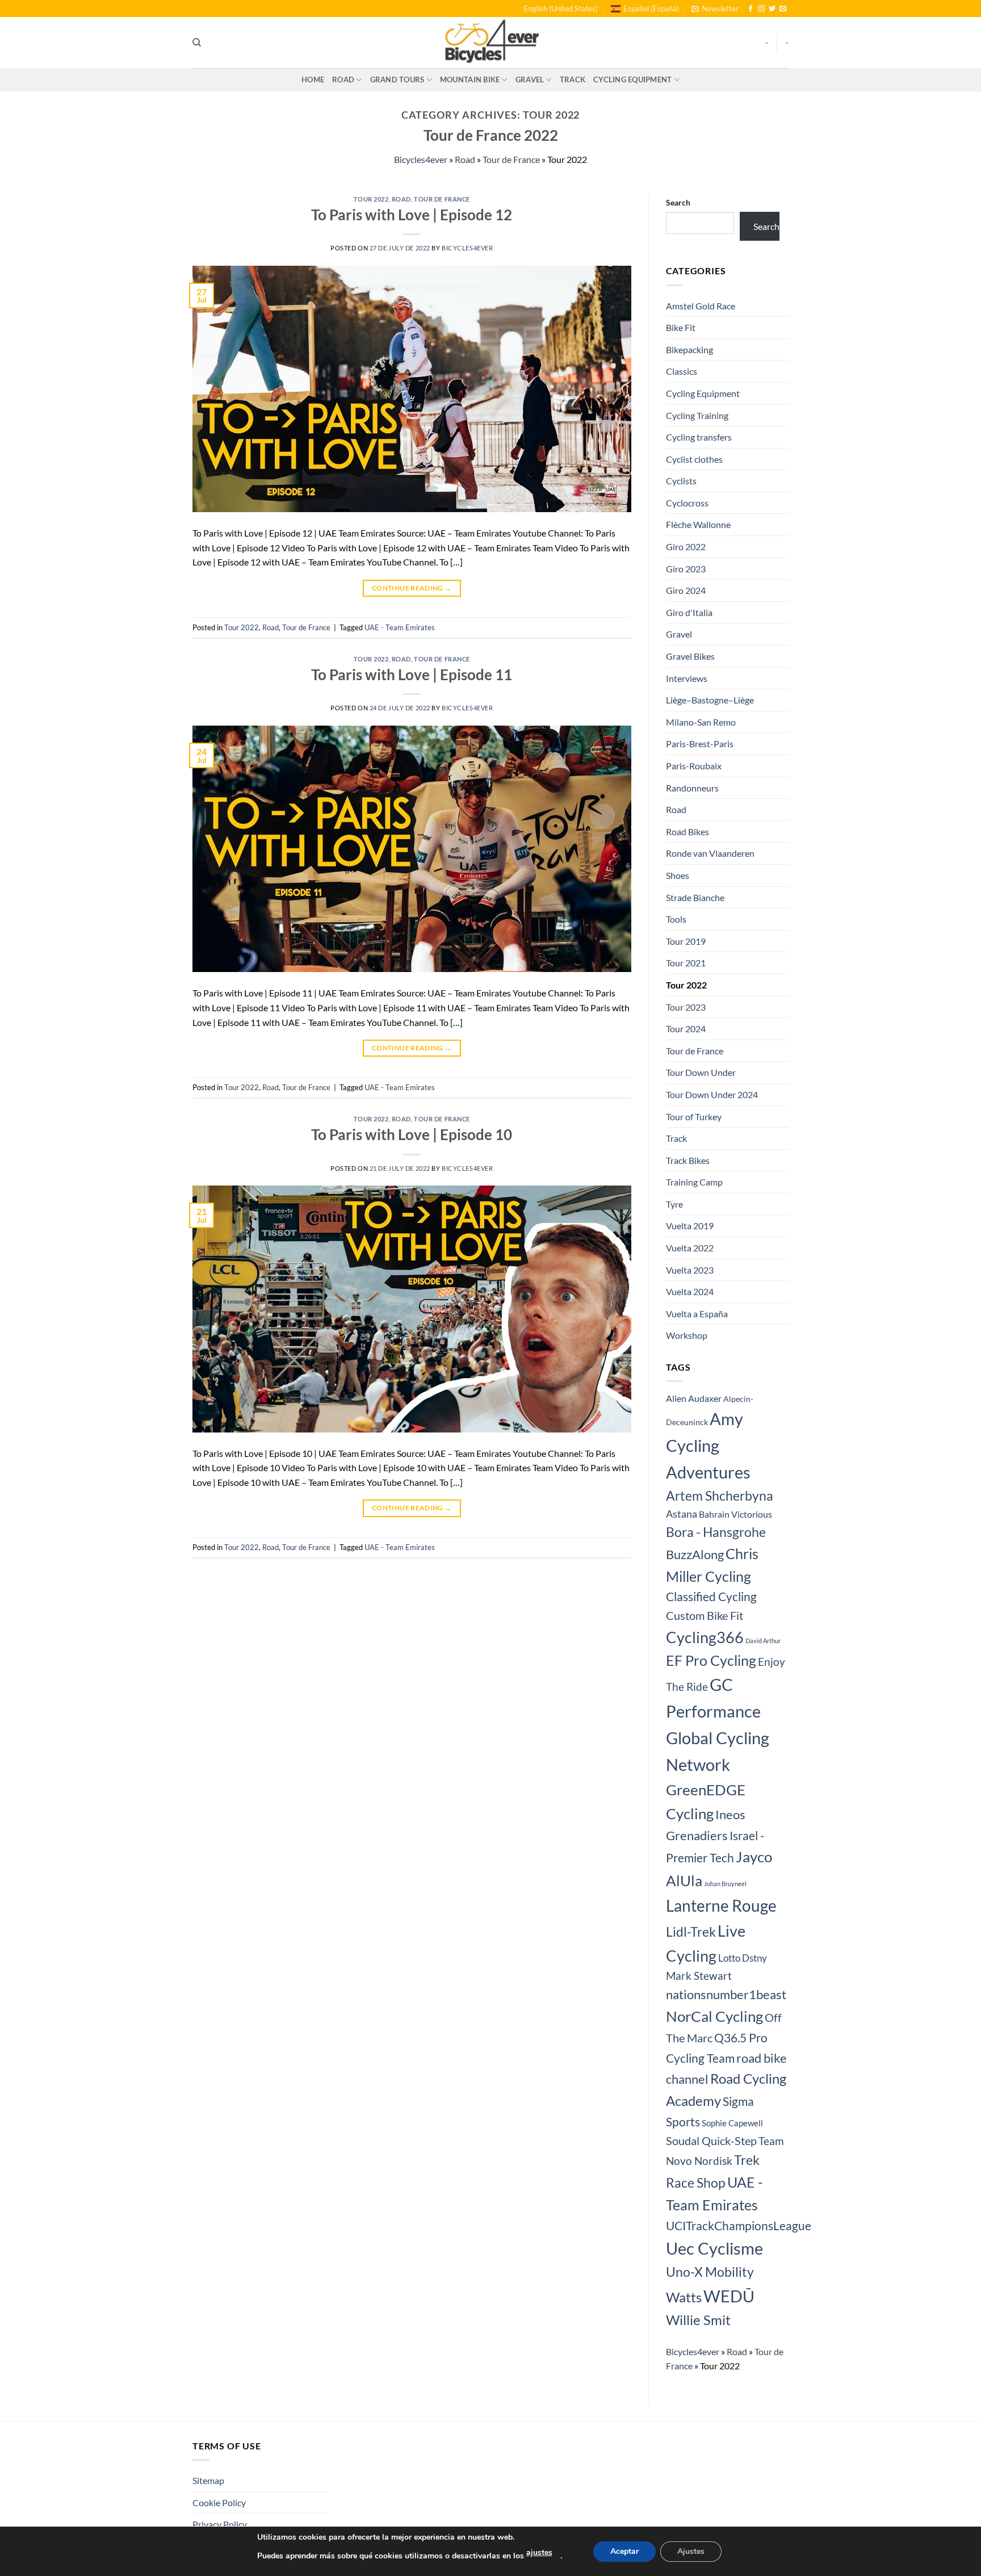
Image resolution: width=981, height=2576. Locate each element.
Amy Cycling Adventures (708, 1445)
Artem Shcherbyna (720, 1496)
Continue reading (412, 588)
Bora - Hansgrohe (716, 1532)
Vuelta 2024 (690, 1291)
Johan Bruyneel (725, 1884)
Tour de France (511, 159)
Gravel (530, 79)
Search (678, 202)
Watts (684, 2297)
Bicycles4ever (421, 159)
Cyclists (681, 481)
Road (343, 79)
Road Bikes (687, 832)
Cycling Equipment (632, 79)
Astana (682, 1514)
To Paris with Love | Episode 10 (412, 1134)
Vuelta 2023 (690, 1270)
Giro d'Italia (689, 612)
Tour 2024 (686, 1029)
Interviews (687, 678)
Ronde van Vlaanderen (710, 853)
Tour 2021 (686, 963)
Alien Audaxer (694, 1398)
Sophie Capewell (732, 2123)
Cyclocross (687, 503)
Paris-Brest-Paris (700, 744)
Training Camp (694, 1182)
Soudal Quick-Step (711, 2141)
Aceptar (624, 2551)
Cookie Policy (219, 2502)
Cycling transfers (699, 437)
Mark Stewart (699, 1976)
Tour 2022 (371, 199)
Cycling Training (697, 415)
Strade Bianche (695, 897)
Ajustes (691, 2551)
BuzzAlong (695, 1554)
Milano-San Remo (701, 722)
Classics (682, 371)
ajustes (539, 2552)
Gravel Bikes (690, 656)
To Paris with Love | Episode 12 (412, 215)
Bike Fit (681, 327)
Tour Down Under (701, 1072)
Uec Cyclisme (714, 2248)
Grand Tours (397, 79)
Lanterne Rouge (721, 1905)
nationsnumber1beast (726, 1995)
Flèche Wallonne (698, 524)
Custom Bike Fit (705, 1615)
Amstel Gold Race (701, 306)
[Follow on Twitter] (772, 9)
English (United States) (561, 9)
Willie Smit (698, 2320)
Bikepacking (689, 349)
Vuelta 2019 (690, 1226)
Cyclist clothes (694, 459)
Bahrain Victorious (735, 1514)
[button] (715, 9)
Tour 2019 (686, 941)
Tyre (674, 1204)
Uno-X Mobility (710, 2272)
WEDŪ (729, 2296)
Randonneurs (692, 788)
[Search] (197, 43)
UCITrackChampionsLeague (739, 2226)
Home (313, 79)
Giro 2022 (686, 546)
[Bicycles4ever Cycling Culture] (491, 43)
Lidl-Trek (691, 1932)
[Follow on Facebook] (751, 9)
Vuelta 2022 (690, 1248)
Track (573, 79)
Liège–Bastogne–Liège (710, 700)
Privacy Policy (220, 2524)
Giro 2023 (686, 569)
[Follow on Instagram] (761, 9)
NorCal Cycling (714, 2016)
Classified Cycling (711, 1597)
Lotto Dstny (743, 1958)
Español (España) (651, 9)
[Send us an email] (783, 9)
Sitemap (208, 2480)
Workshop (687, 1335)
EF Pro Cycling (711, 1660)
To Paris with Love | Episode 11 (412, 675)
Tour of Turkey (694, 1117)
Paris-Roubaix (694, 766)
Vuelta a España (697, 1314)
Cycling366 (705, 1637)
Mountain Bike (470, 79)
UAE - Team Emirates (400, 627)
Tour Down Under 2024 (712, 1094)
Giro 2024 (686, 590)
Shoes (678, 875)
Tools (676, 919)
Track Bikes (688, 1160)
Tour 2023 (686, 1007)
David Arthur (763, 1641)
